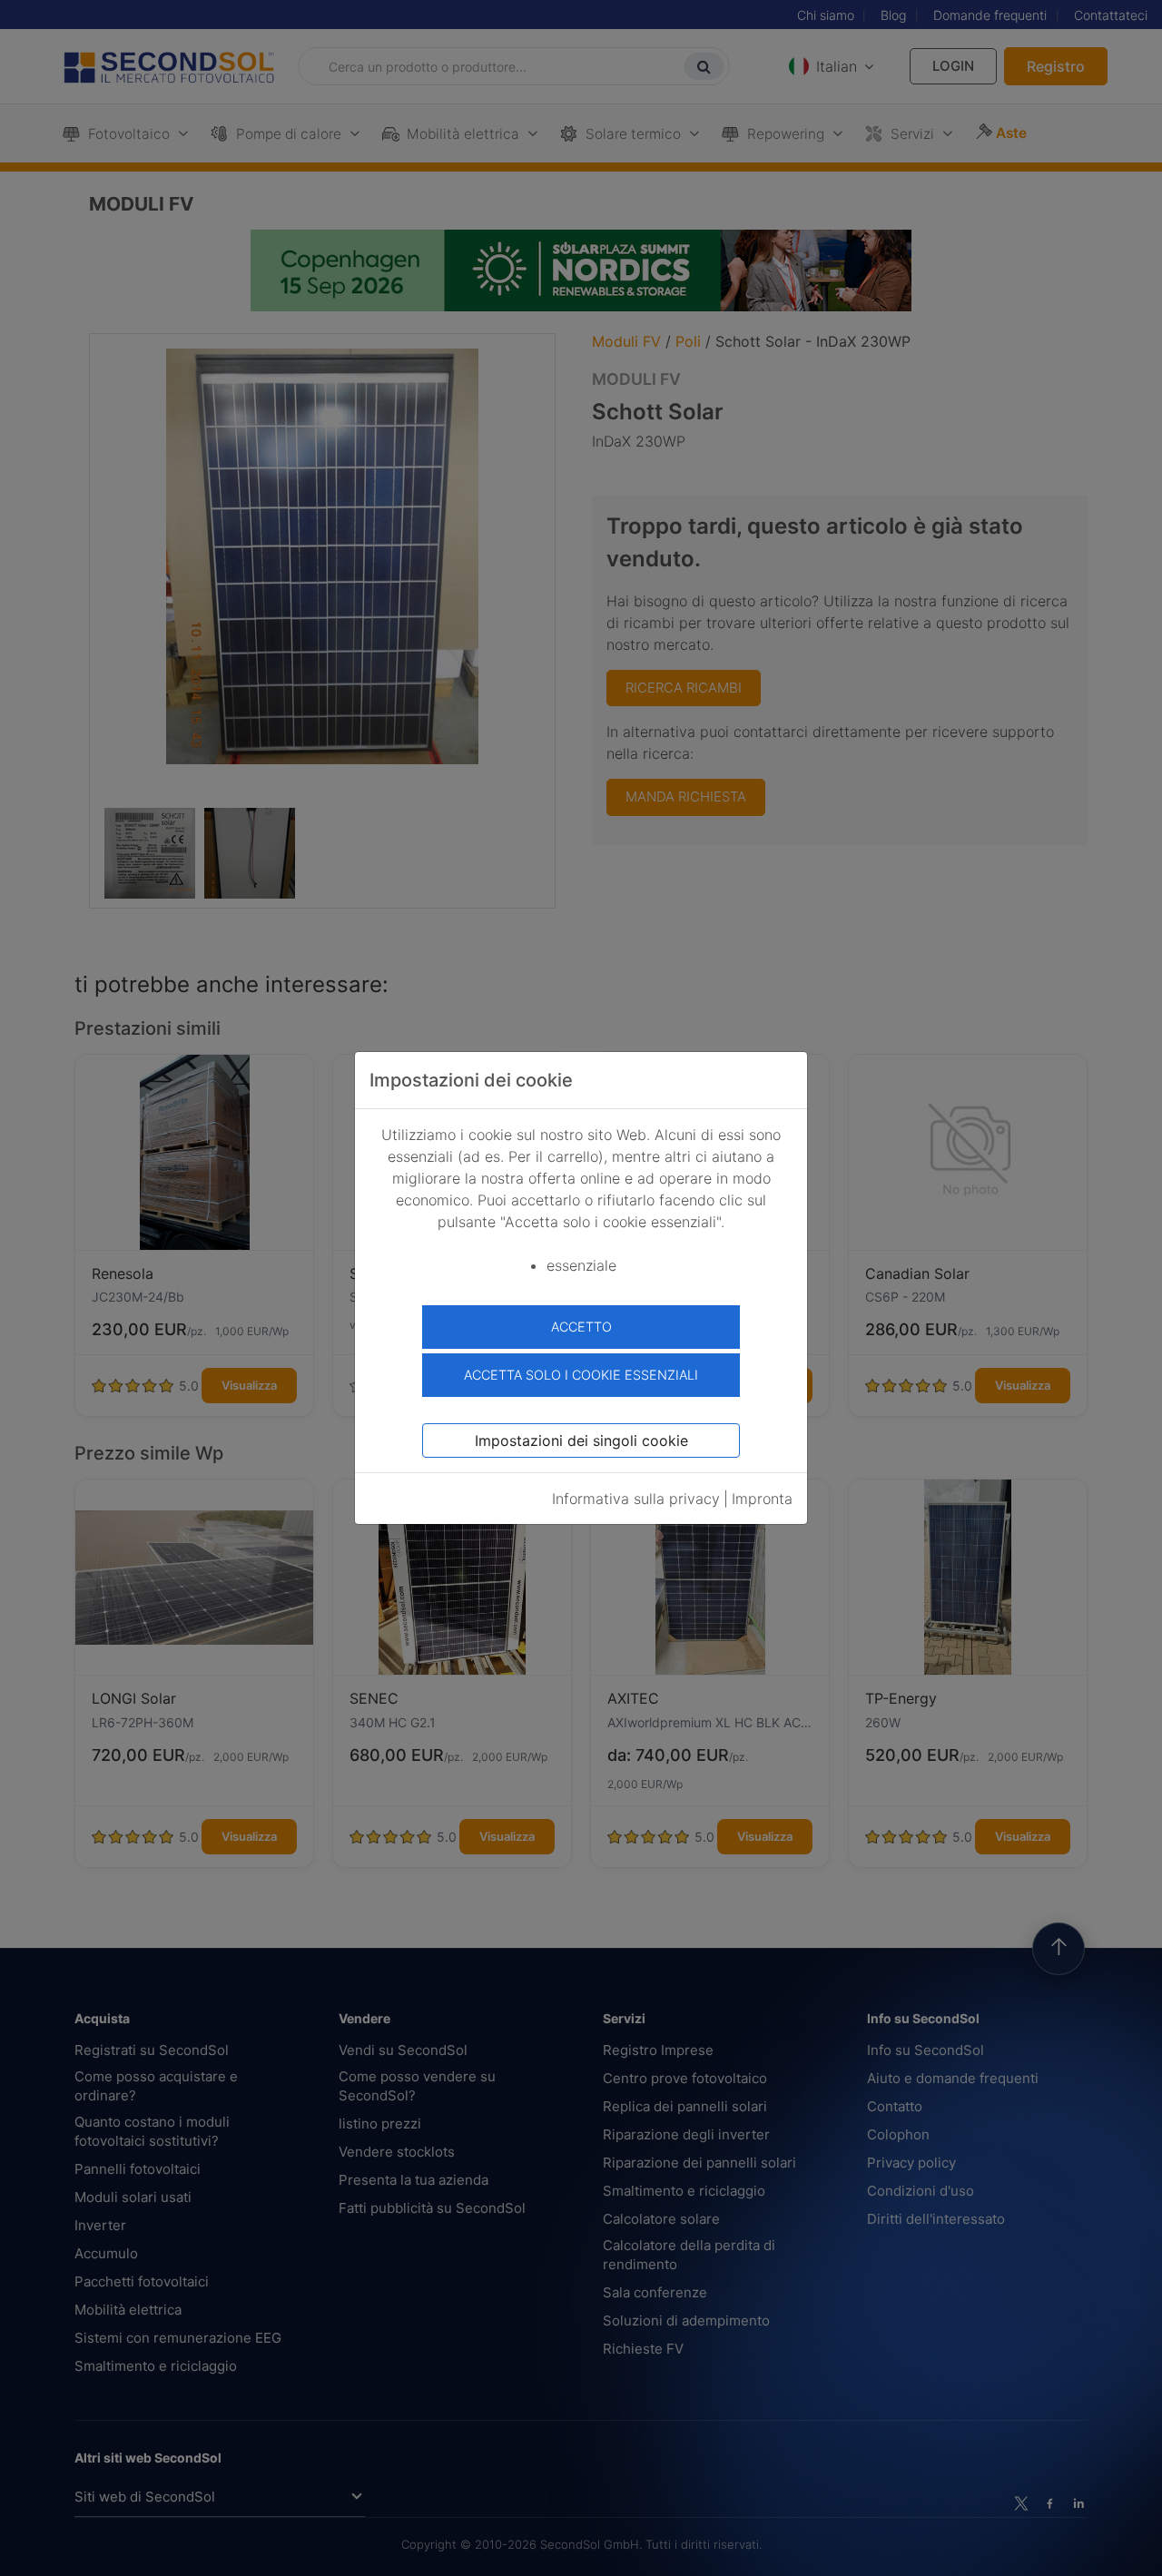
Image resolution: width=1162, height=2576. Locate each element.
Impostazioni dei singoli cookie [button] (581, 1440)
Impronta (762, 1499)
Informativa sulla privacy (636, 1499)
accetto (581, 1327)
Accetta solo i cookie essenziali (581, 1375)
